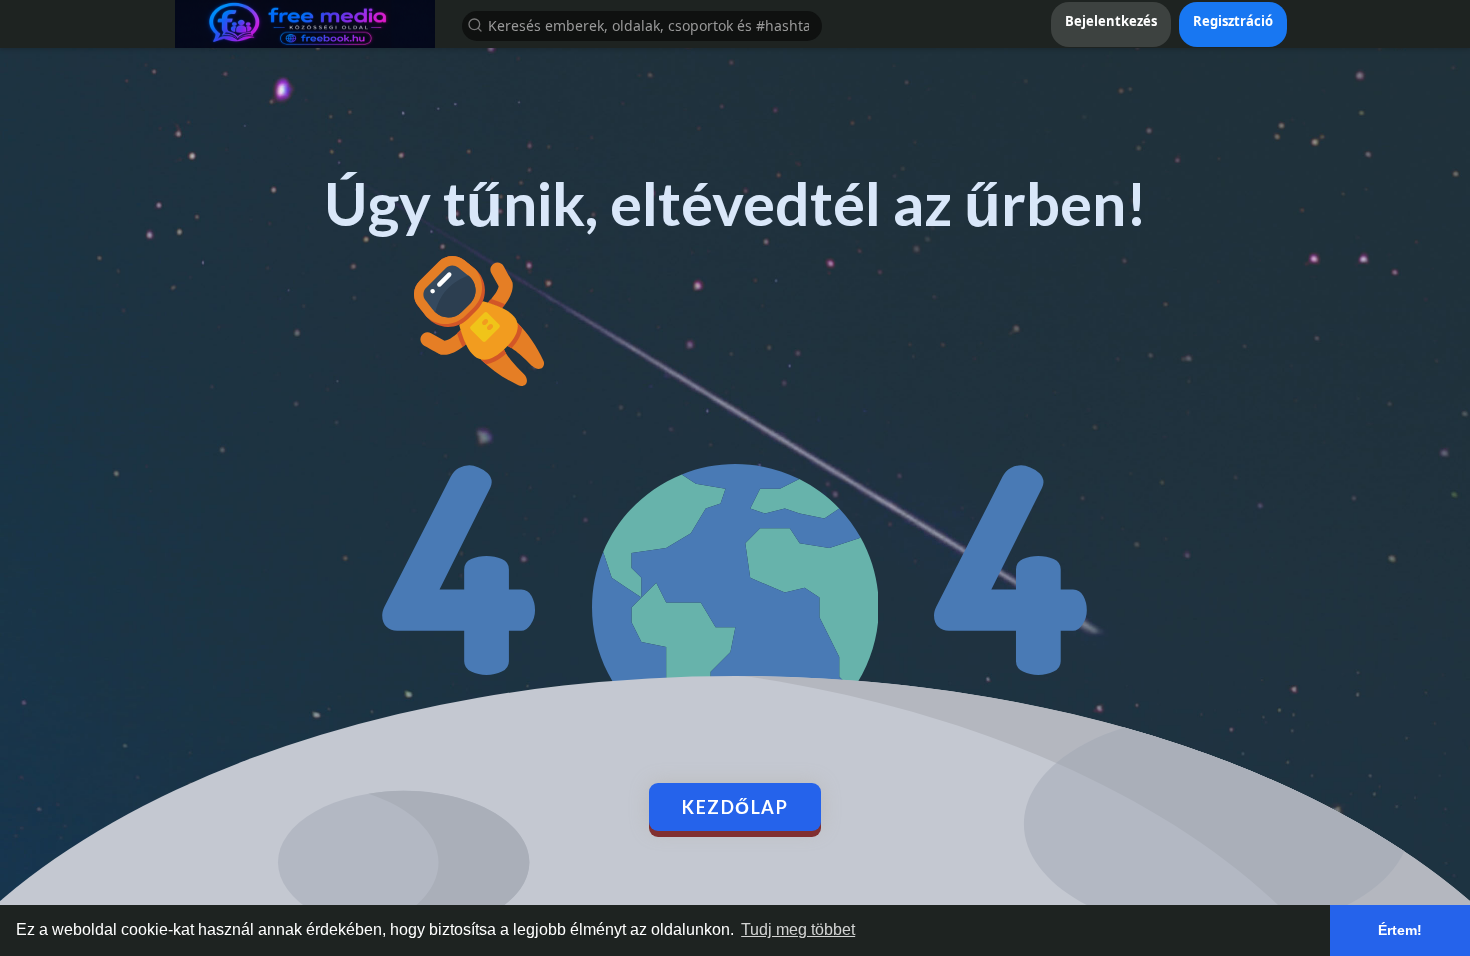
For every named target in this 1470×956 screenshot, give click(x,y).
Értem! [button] (1400, 930)
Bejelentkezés (1111, 21)
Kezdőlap (735, 807)
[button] (642, 24)
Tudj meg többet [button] (798, 929)
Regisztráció (1233, 21)
